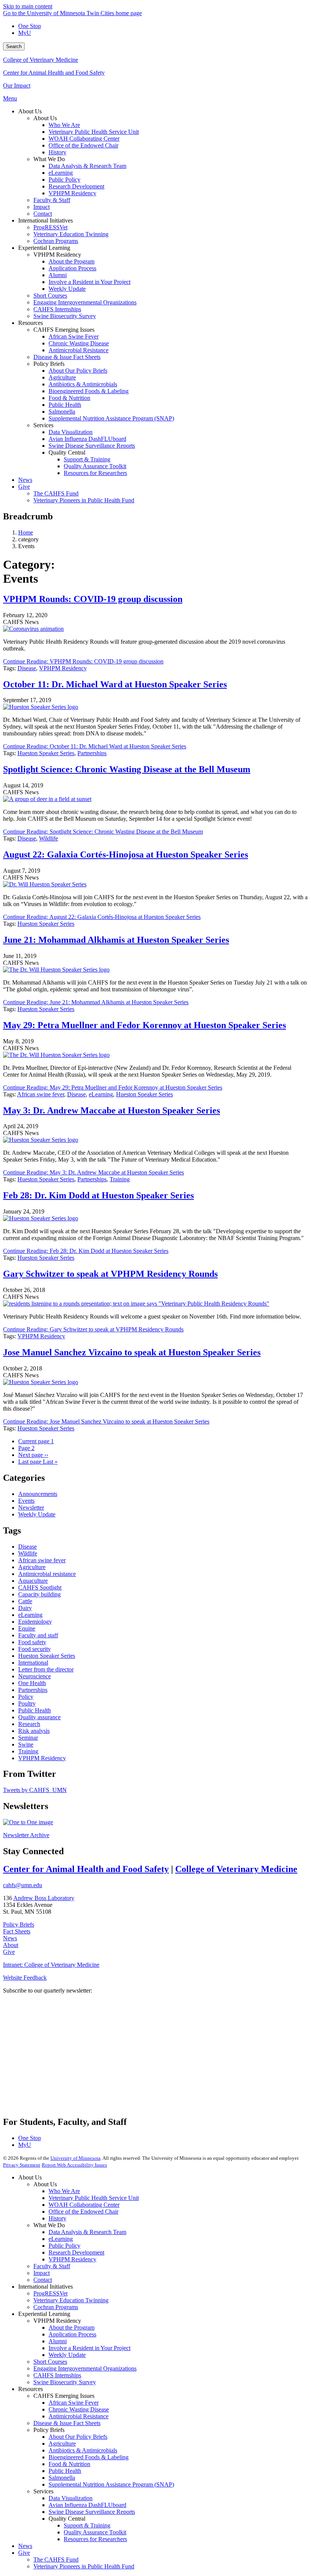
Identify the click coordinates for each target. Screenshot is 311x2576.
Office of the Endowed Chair (83, 2211)
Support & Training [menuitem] (87, 459)
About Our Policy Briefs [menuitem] (78, 371)
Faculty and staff (38, 1635)
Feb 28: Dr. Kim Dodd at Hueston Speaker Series (98, 1195)
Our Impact (17, 85)
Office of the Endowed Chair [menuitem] (83, 145)
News (10, 1938)
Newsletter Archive (26, 1835)
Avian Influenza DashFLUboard (87, 2505)
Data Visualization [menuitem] (71, 432)
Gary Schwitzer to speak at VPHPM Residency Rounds (110, 1274)
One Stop (30, 26)
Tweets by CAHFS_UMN (35, 1790)
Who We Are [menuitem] (64, 125)
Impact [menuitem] (42, 207)
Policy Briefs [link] (49, 364)
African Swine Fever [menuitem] (74, 336)
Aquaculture (33, 1581)
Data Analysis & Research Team (87, 2232)
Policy (26, 1697)
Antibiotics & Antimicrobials (83, 2450)
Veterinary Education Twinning (71, 2300)
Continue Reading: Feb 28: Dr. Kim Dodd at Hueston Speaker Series (86, 1251)
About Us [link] (30, 111)
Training (120, 1179)
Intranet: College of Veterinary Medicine (51, 1965)
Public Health (35, 1710)
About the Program (71, 2327)
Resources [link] (31, 323)
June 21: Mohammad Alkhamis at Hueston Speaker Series (116, 940)
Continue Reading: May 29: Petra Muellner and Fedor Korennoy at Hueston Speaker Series (113, 1087)
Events (26, 1501)
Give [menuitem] (24, 487)
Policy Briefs (19, 1925)
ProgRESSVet (50, 2293)
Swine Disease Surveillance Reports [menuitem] (92, 446)
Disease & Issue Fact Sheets (67, 2423)
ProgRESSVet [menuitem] (50, 227)
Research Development (76, 2252)
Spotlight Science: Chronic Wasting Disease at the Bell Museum (127, 769)
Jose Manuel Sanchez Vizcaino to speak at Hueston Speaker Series (132, 1352)
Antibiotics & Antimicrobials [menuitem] (83, 384)
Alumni (58, 2341)
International (33, 1663)
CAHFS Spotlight (40, 1587)
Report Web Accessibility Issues (74, 2165)
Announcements (38, 1494)
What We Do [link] (49, 159)
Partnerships (92, 753)
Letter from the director (46, 1669)
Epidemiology (35, 1622)
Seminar (28, 1738)
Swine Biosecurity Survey (65, 2382)
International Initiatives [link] (46, 220)
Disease (27, 668)
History (57, 2218)
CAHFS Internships (57, 2375)
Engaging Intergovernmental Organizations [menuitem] (85, 302)
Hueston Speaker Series (46, 753)
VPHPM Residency (63, 668)
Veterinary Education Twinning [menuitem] (71, 234)
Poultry (27, 1703)
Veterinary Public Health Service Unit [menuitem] (94, 132)
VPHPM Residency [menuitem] (72, 193)
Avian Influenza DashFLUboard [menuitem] (87, 439)
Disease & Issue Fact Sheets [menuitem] (67, 357)
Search (14, 46)
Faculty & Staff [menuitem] (52, 200)
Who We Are (64, 2191)
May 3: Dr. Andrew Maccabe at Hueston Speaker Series (112, 1110)
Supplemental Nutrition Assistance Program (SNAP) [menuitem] (111, 418)
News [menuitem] (25, 480)
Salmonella (62, 2478)
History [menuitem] (57, 152)
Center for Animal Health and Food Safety (54, 73)
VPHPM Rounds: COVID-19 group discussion (93, 599)
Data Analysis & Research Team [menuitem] (87, 166)
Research (29, 1724)
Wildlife (49, 838)
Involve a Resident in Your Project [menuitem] (90, 282)
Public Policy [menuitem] (64, 180)
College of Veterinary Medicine (41, 60)
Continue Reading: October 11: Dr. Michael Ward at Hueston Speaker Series (95, 746)
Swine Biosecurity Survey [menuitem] (65, 316)
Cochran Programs (56, 2307)
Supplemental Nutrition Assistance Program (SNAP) (111, 2484)
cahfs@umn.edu (23, 1885)
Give (9, 1952)
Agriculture (32, 1567)
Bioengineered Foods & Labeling (89, 2457)
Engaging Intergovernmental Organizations (85, 2368)
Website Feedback (25, 1978)
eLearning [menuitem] (61, 173)
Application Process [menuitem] (72, 268)
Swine (26, 1744)
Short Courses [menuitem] (50, 296)
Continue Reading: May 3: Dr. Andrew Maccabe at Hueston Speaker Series (93, 1172)
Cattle (25, 1601)
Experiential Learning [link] (44, 248)
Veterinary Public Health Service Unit (94, 2198)
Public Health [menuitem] (65, 405)
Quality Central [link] (67, 452)
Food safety (32, 1642)
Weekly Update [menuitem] (67, 289)
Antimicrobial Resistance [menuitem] (79, 350)
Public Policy (64, 2246)
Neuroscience (35, 1676)
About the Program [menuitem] (71, 261)
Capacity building (39, 1594)
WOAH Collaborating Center (84, 2205)
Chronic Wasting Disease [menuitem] (79, 343)
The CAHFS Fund (56, 2560)
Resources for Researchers (95, 2539)
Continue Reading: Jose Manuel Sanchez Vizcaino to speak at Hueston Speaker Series (106, 1421)
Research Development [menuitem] (76, 186)
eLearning (101, 1094)
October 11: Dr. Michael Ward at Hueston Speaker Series (115, 684)
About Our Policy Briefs (78, 2437)
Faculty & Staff (52, 2266)
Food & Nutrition (69, 2464)
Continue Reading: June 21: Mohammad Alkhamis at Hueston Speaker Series (96, 1002)
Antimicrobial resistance (47, 1574)
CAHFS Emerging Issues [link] (64, 330)
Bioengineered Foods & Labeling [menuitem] (89, 391)
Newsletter (31, 1508)
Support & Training (87, 2525)
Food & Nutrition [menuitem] (69, 398)
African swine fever (41, 1094)
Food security (35, 1649)
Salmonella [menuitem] (62, 412)
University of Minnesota (75, 2158)
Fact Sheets (17, 1931)
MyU (25, 33)
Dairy (25, 1608)
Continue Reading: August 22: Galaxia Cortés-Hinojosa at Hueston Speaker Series (102, 917)
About (11, 1945)
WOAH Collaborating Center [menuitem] (84, 139)
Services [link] (43, 425)
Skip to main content (28, 6)
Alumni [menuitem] (58, 275)
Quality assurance (39, 1717)
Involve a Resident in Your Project (90, 2348)
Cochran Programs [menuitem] (56, 241)
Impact (42, 2273)
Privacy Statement (22, 2165)
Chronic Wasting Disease (79, 2409)
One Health (32, 1683)
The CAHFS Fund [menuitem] (56, 493)
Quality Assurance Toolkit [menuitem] (95, 466)
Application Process (72, 2334)
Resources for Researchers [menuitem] (95, 473)
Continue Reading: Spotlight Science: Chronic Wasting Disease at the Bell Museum (103, 832)
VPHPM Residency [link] (57, 255)
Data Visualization (71, 2498)
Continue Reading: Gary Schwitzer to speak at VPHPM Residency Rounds (93, 1329)
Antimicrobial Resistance (79, 2416)
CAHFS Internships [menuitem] (57, 309)
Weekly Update (37, 1514)
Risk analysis (34, 1731)
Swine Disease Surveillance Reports (92, 2512)
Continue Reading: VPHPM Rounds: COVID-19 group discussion (83, 661)
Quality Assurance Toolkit (95, 2532)
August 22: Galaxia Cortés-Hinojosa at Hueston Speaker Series (126, 854)
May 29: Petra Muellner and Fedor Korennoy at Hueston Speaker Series (145, 1025)
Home (26, 532)
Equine (27, 1628)
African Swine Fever (74, 2403)
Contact (43, 2280)
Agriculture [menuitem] (62, 377)
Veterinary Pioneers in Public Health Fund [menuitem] (84, 500)
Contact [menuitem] (43, 214)
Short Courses (50, 2362)
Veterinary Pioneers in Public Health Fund (84, 2566)
